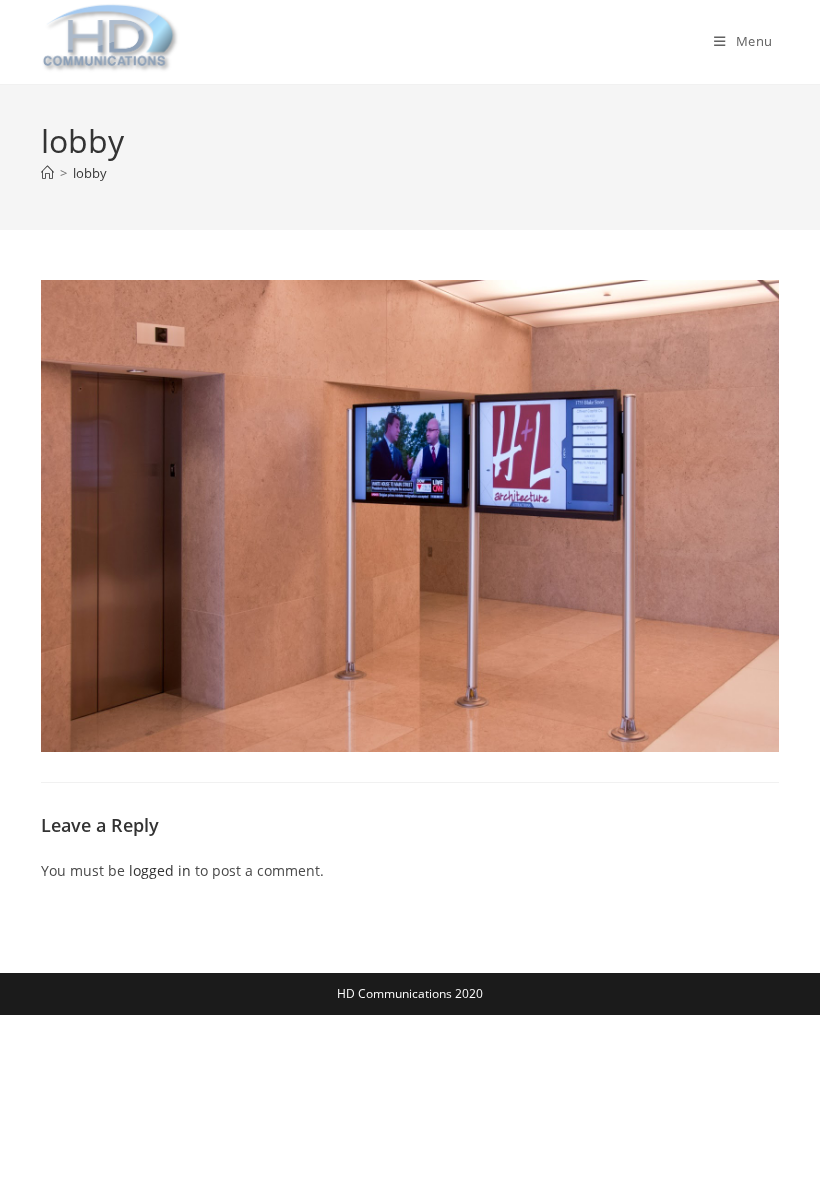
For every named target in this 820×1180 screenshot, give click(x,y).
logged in (160, 870)
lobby (90, 173)
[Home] (47, 173)
